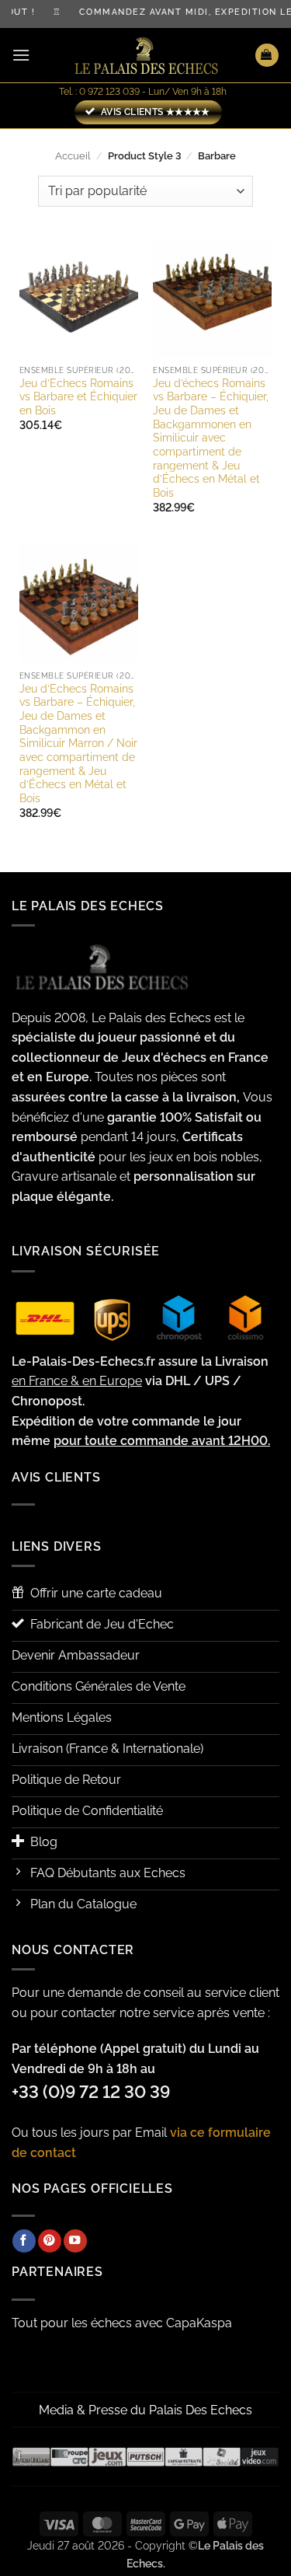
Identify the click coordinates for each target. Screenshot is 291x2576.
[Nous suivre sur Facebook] (24, 2241)
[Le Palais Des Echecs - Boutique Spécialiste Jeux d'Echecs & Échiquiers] (146, 56)
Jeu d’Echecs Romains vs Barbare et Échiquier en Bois (78, 397)
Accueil (73, 156)
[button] (21, 55)
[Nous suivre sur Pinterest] (50, 2241)
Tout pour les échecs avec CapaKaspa (122, 2323)
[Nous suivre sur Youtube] (75, 2241)
